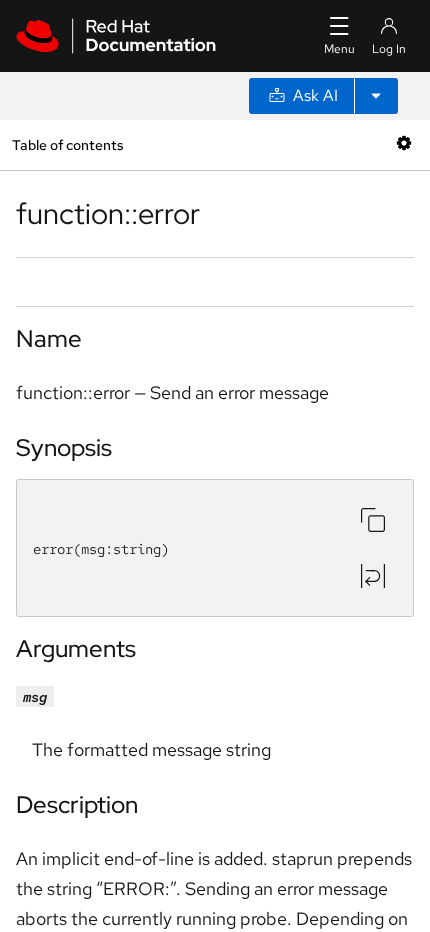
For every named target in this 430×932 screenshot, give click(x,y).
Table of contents (67, 144)
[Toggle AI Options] (376, 96)
